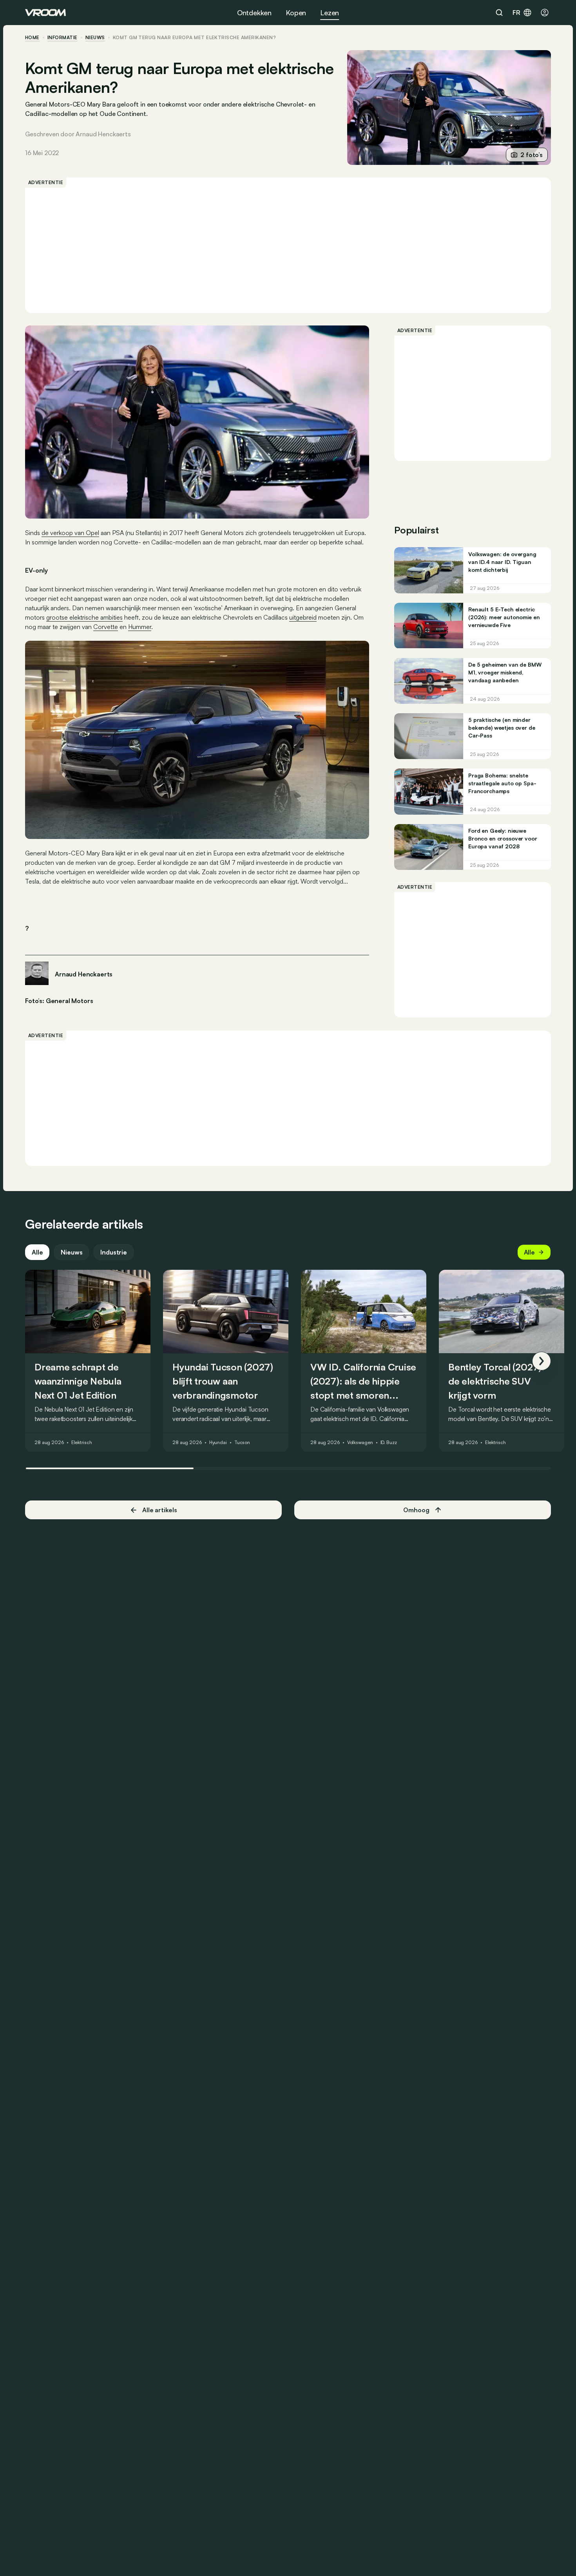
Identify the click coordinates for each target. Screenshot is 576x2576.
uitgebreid (303, 617)
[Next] (542, 1361)
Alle (37, 1252)
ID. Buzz (389, 1443)
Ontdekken (254, 13)
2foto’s (532, 155)
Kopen (296, 13)
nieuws (95, 38)
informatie (62, 38)
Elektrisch (82, 1443)
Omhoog (416, 1510)
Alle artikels (160, 1510)
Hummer (140, 627)
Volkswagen (360, 1443)
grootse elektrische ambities (84, 617)
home (32, 38)
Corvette (106, 627)
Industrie (114, 1252)
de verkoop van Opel (70, 533)
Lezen (330, 13)
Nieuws (72, 1252)
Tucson (242, 1443)
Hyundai (218, 1443)
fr (516, 13)
